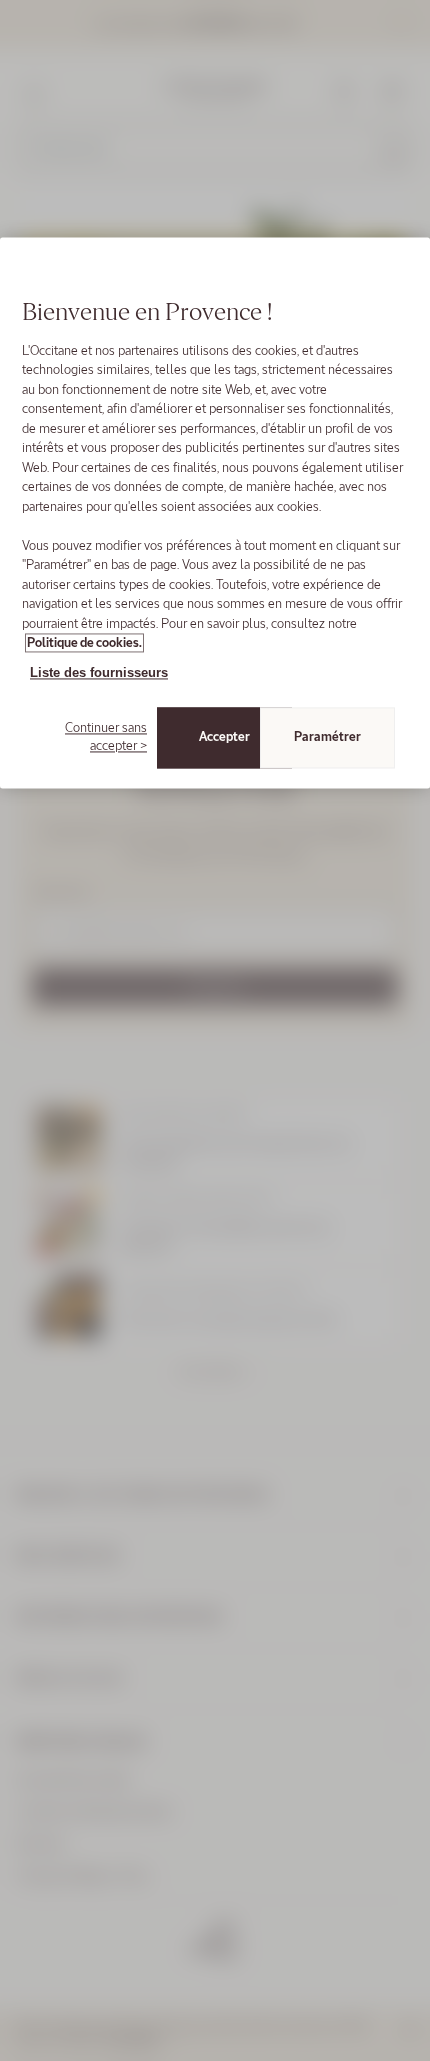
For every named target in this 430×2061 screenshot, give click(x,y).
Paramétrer (327, 737)
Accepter (224, 737)
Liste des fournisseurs (99, 672)
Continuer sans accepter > (106, 737)
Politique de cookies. (84, 643)
